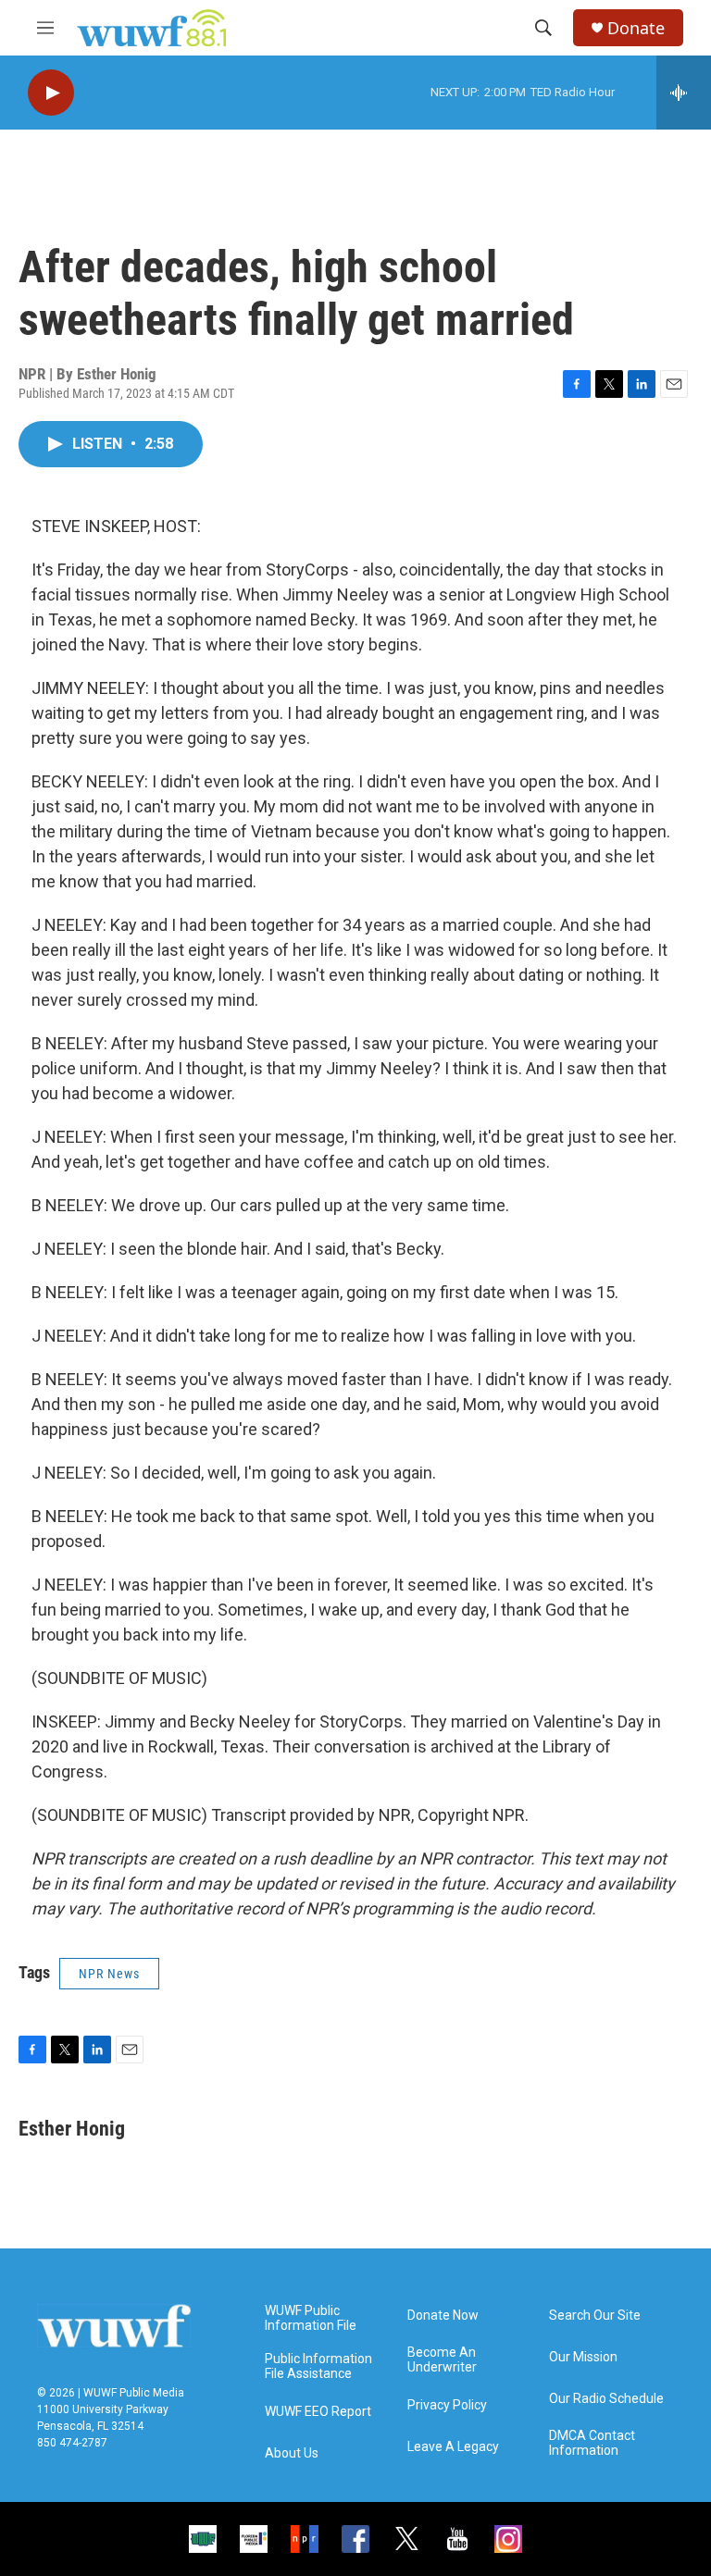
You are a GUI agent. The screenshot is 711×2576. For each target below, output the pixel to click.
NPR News (109, 1974)
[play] (51, 93)
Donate (636, 28)
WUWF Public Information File (311, 2318)
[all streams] (684, 93)
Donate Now (443, 2316)
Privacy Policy (447, 2405)
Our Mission (583, 2357)
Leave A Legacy (453, 2447)
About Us (292, 2453)
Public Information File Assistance (318, 2366)
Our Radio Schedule (606, 2399)
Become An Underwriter (442, 2360)
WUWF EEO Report (318, 2412)
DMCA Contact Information (592, 2443)
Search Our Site (595, 2316)
